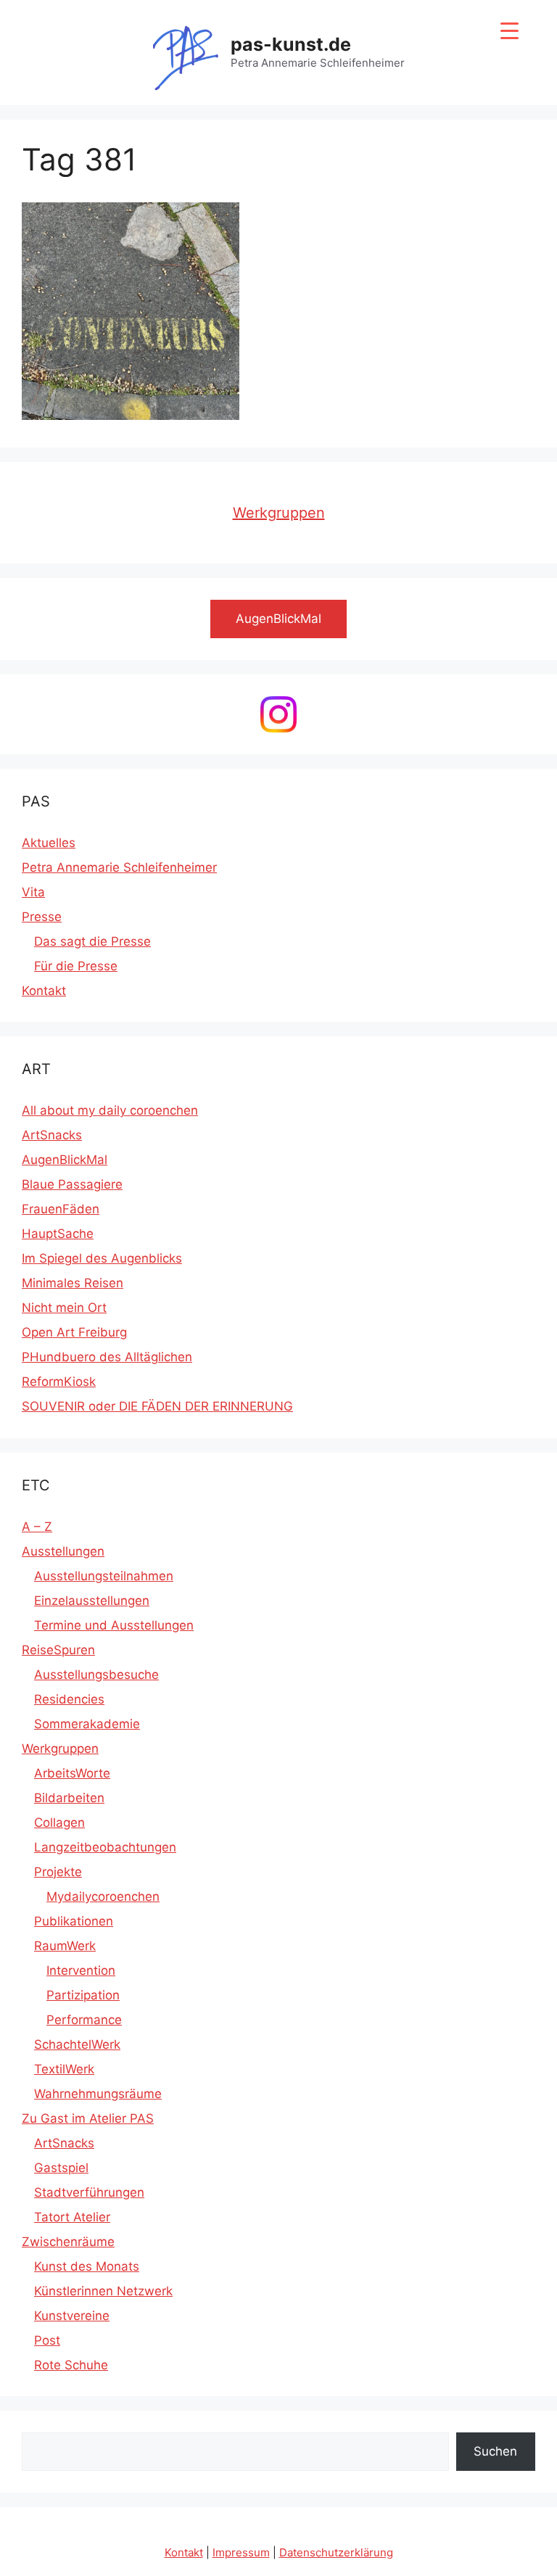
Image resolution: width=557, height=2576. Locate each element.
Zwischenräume (68, 2242)
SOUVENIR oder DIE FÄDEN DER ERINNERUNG (157, 1406)
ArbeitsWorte (72, 1773)
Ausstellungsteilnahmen (104, 1576)
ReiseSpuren (58, 1650)
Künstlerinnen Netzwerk (103, 2291)
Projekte (58, 1872)
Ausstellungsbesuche (96, 1675)
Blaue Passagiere (72, 1184)
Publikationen (74, 1921)
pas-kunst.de (291, 44)
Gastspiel (61, 2168)
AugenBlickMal (65, 1160)
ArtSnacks (52, 1135)
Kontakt (44, 991)
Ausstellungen (63, 1551)
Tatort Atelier (72, 2217)
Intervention (81, 1970)
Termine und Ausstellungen (114, 1625)
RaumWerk (65, 1946)
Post (47, 2340)
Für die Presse (76, 966)
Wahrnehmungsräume (98, 2094)
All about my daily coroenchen (110, 1110)
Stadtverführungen (89, 2192)
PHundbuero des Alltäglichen (107, 1357)
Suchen (495, 2451)
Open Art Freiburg (74, 1332)
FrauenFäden (61, 1209)
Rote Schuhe (71, 2365)
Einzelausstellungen (92, 1601)
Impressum (241, 2552)
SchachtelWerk (77, 2044)
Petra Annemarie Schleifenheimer (119, 867)
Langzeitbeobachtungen (105, 1847)
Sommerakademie (87, 1724)
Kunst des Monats (87, 2266)
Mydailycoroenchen (103, 1896)
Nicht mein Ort (64, 1308)
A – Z (37, 1527)
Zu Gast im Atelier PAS (88, 2118)
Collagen (59, 1822)
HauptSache (58, 1234)
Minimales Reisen (73, 1283)
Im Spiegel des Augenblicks (102, 1258)
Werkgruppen (279, 513)
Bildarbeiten (69, 1798)
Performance (84, 2020)
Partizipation (83, 1995)
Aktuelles (49, 843)
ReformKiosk (59, 1382)
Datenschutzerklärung (336, 2552)
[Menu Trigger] (509, 31)
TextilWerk (64, 2069)
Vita (33, 892)
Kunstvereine (72, 2316)
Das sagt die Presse (92, 941)
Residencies (69, 1699)
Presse (42, 917)
